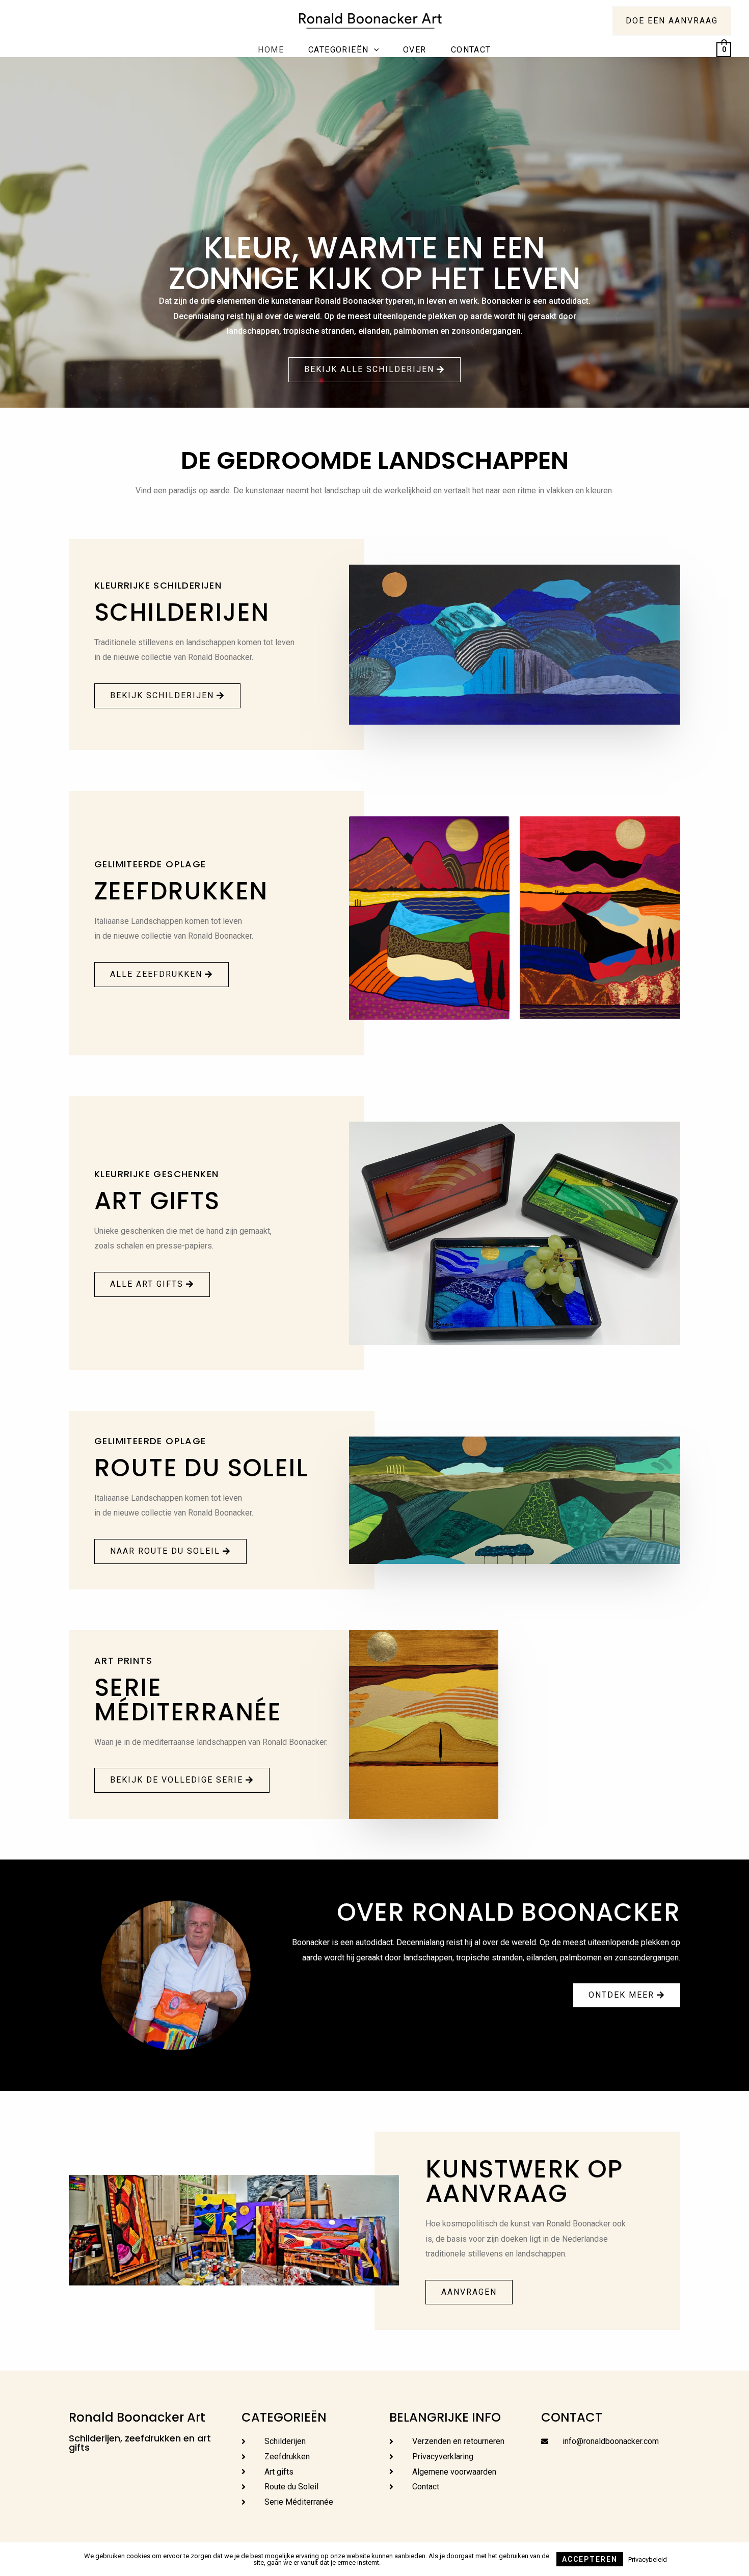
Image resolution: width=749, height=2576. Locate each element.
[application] (374, 50)
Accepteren (590, 2559)
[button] (374, 370)
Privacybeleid (648, 2559)
